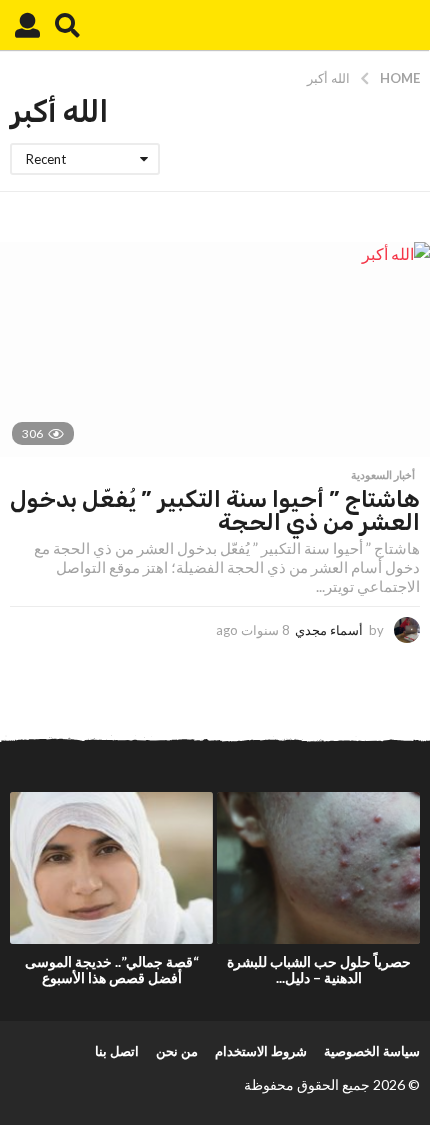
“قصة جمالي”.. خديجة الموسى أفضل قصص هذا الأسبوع (112, 969)
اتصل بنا (117, 1051)
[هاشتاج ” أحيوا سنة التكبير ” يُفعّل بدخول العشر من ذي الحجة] (215, 349)
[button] (67, 25)
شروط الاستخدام (261, 1051)
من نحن (177, 1051)
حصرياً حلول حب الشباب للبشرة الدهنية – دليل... (319, 969)
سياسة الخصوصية (372, 1051)
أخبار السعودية (383, 475)
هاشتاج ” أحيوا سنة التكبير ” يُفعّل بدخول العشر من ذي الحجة (215, 510)
